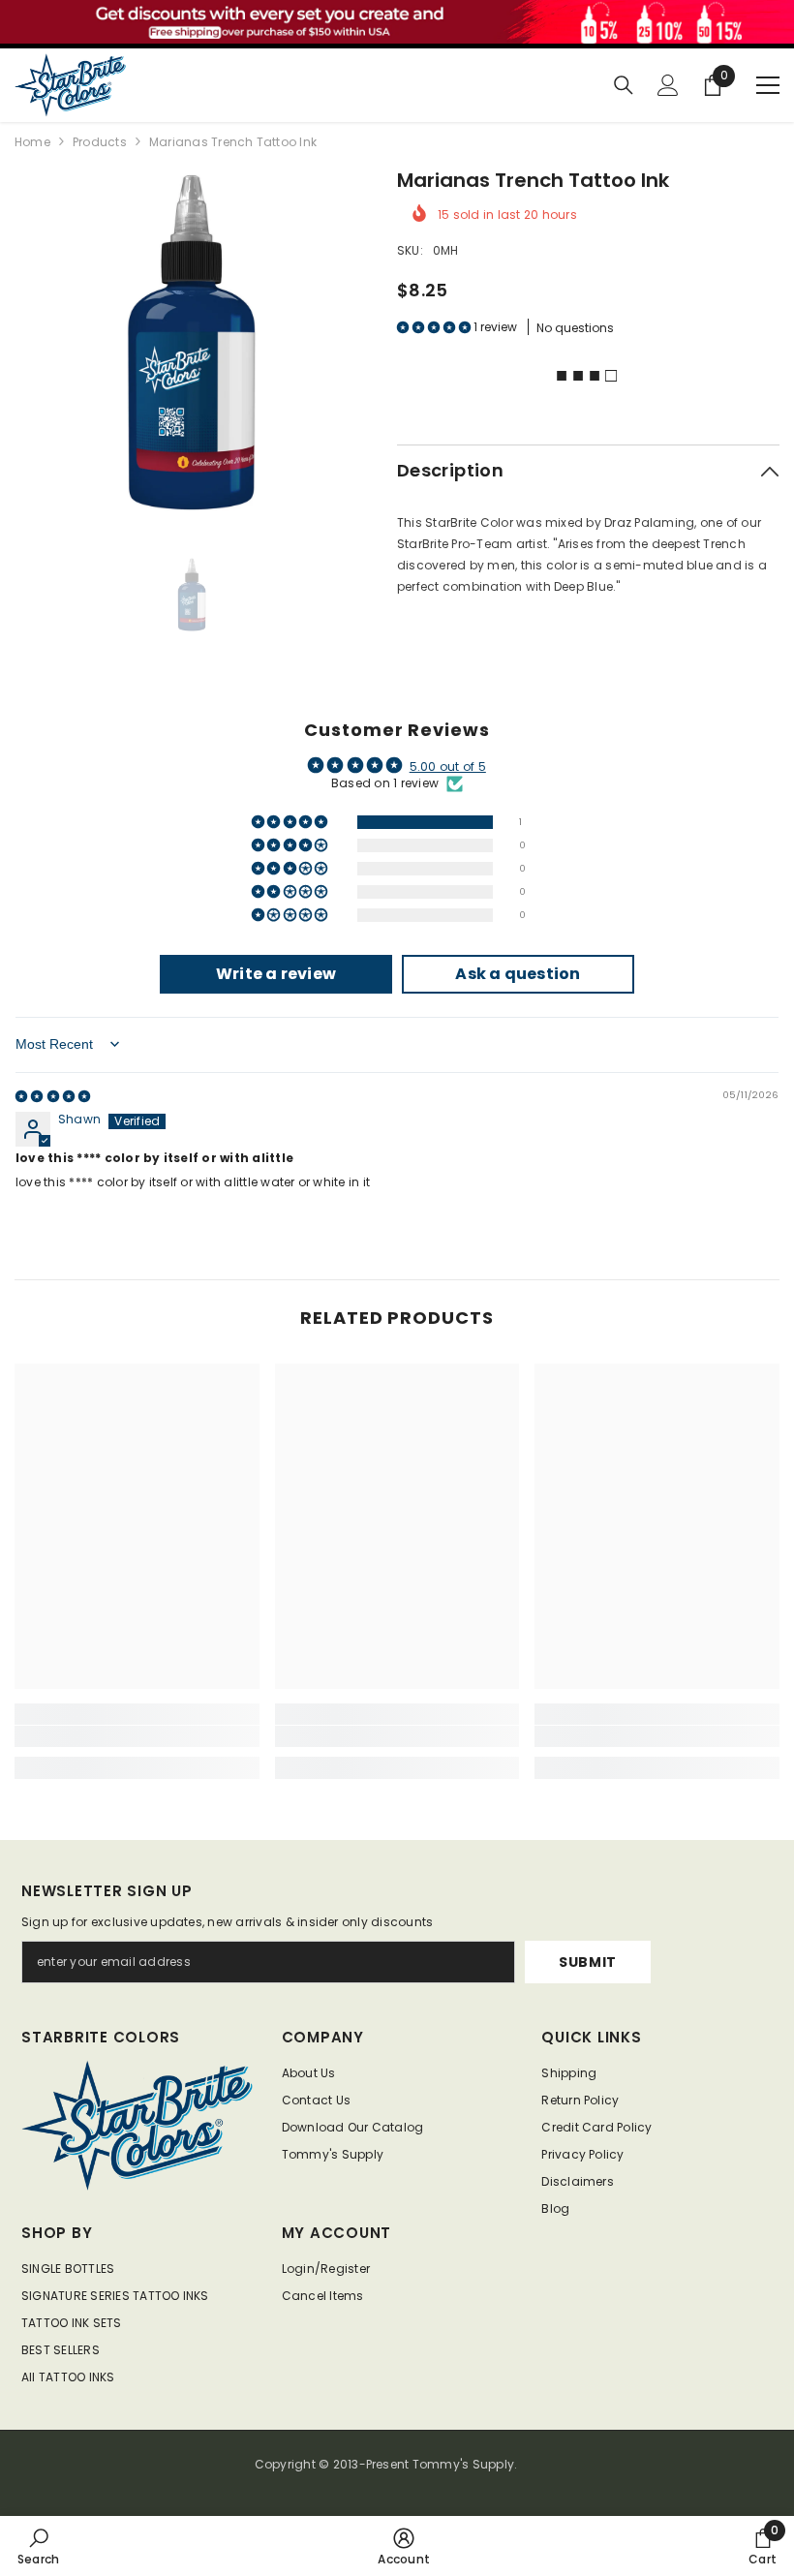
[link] (137, 1736)
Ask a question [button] (518, 974)
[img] (53, 1096)
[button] (435, 327)
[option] (191, 342)
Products (100, 142)
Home (32, 142)
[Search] (624, 85)
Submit (588, 1962)
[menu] (768, 85)
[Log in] (668, 85)
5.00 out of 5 (448, 767)
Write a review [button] (276, 974)
